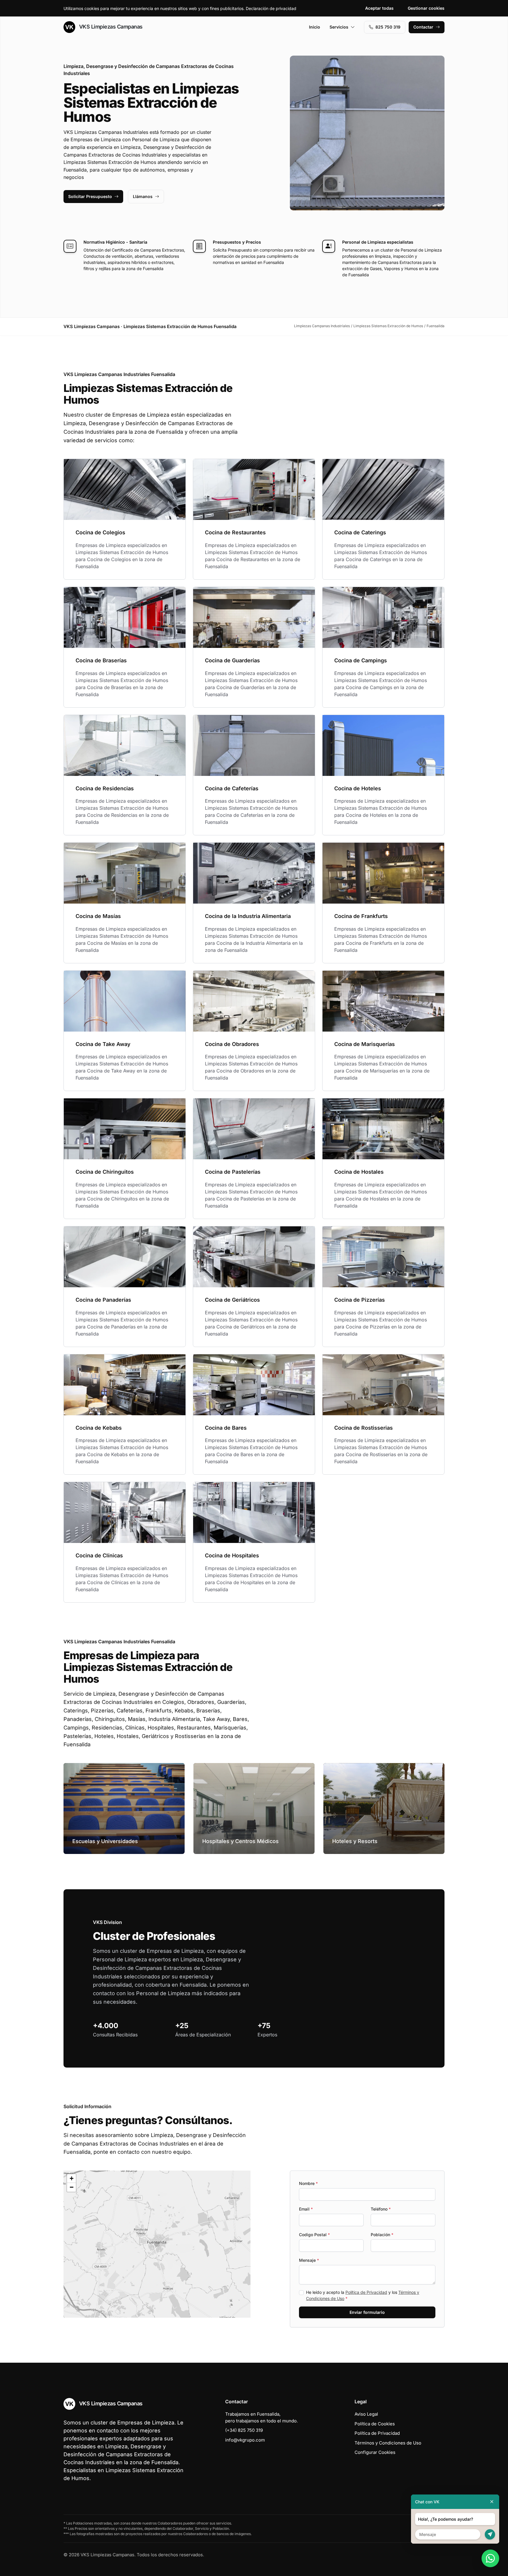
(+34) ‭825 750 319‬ (244, 2430)
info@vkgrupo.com (245, 2440)
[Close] (492, 2502)
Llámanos (143, 196)
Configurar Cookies (375, 2452)
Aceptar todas (379, 8)
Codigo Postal (314, 2235)
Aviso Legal (366, 2414)
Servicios (339, 27)
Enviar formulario (367, 2312)
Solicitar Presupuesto (90, 196)
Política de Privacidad (366, 2292)
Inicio (315, 27)
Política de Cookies (375, 2424)
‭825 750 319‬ (388, 27)
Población (382, 2235)
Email (306, 2209)
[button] (157, 2244)
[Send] (490, 2534)
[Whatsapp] (490, 2558)
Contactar (423, 27)
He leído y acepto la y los (363, 2295)
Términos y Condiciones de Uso (388, 2443)
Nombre (308, 2183)
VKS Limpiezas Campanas (110, 27)
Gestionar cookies (426, 8)
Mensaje (309, 2260)
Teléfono (381, 2209)
